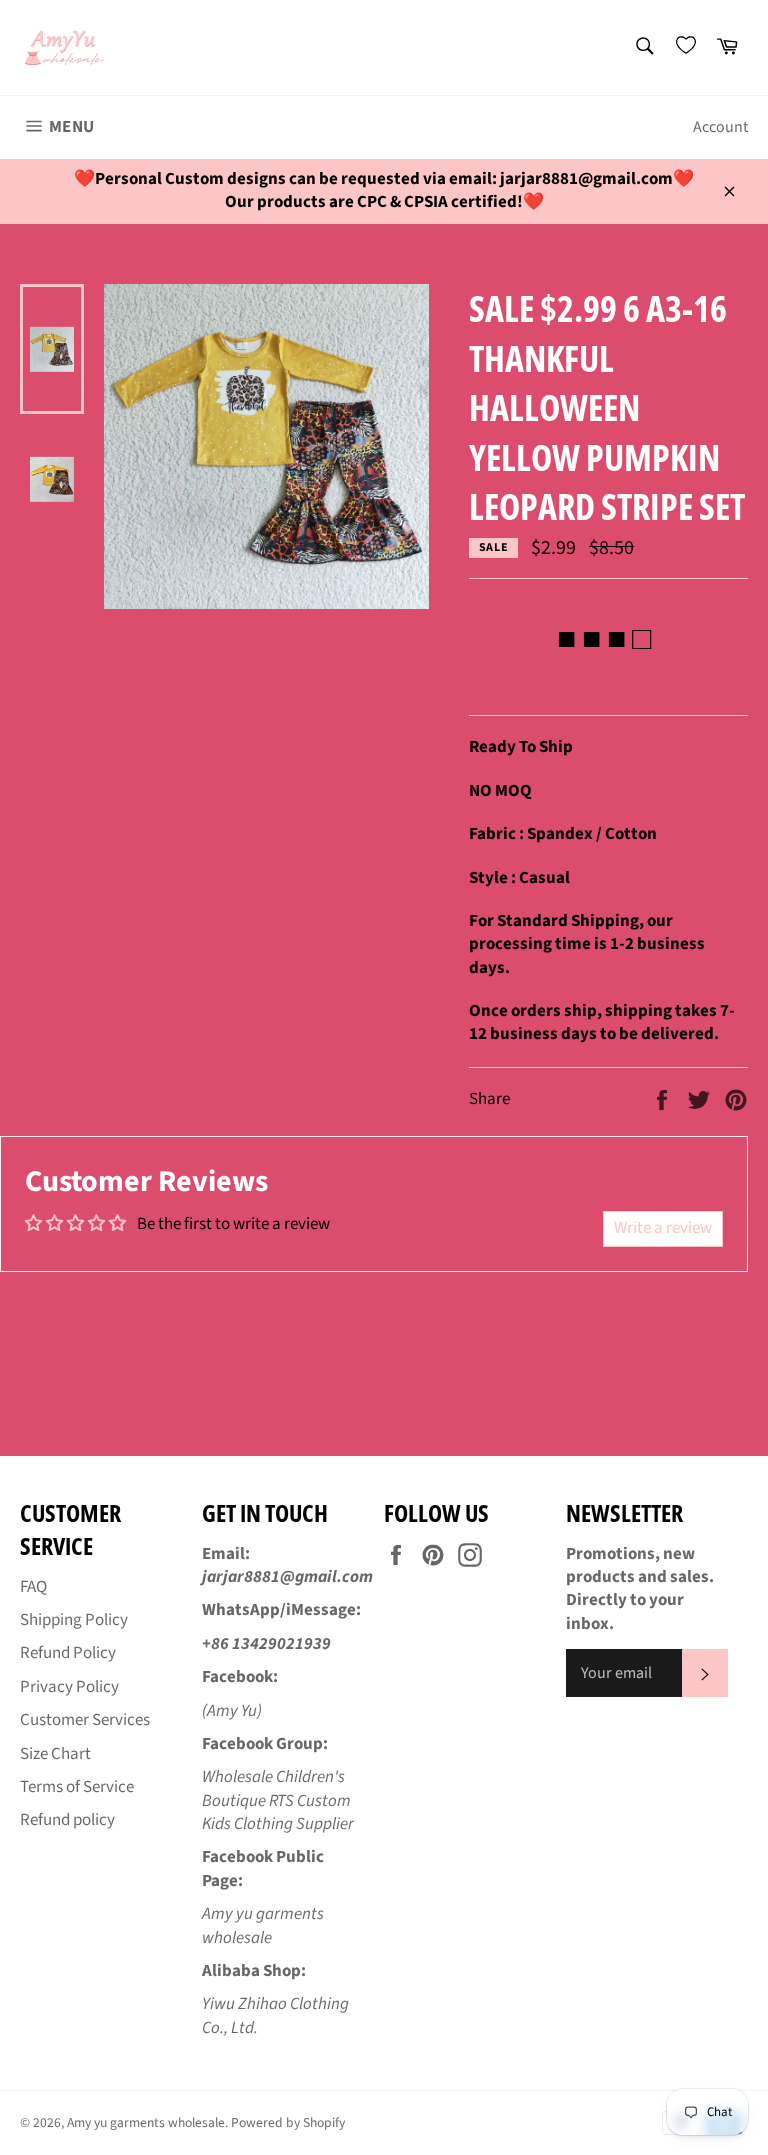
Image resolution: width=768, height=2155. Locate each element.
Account (720, 127)
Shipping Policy (74, 1620)
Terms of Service (77, 1787)
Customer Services (85, 1720)
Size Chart (55, 1754)
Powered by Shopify (288, 2122)
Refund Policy (68, 1653)
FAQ (33, 1587)
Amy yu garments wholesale (146, 2122)
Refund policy (67, 1820)
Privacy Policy (69, 1687)
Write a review (663, 1228)
